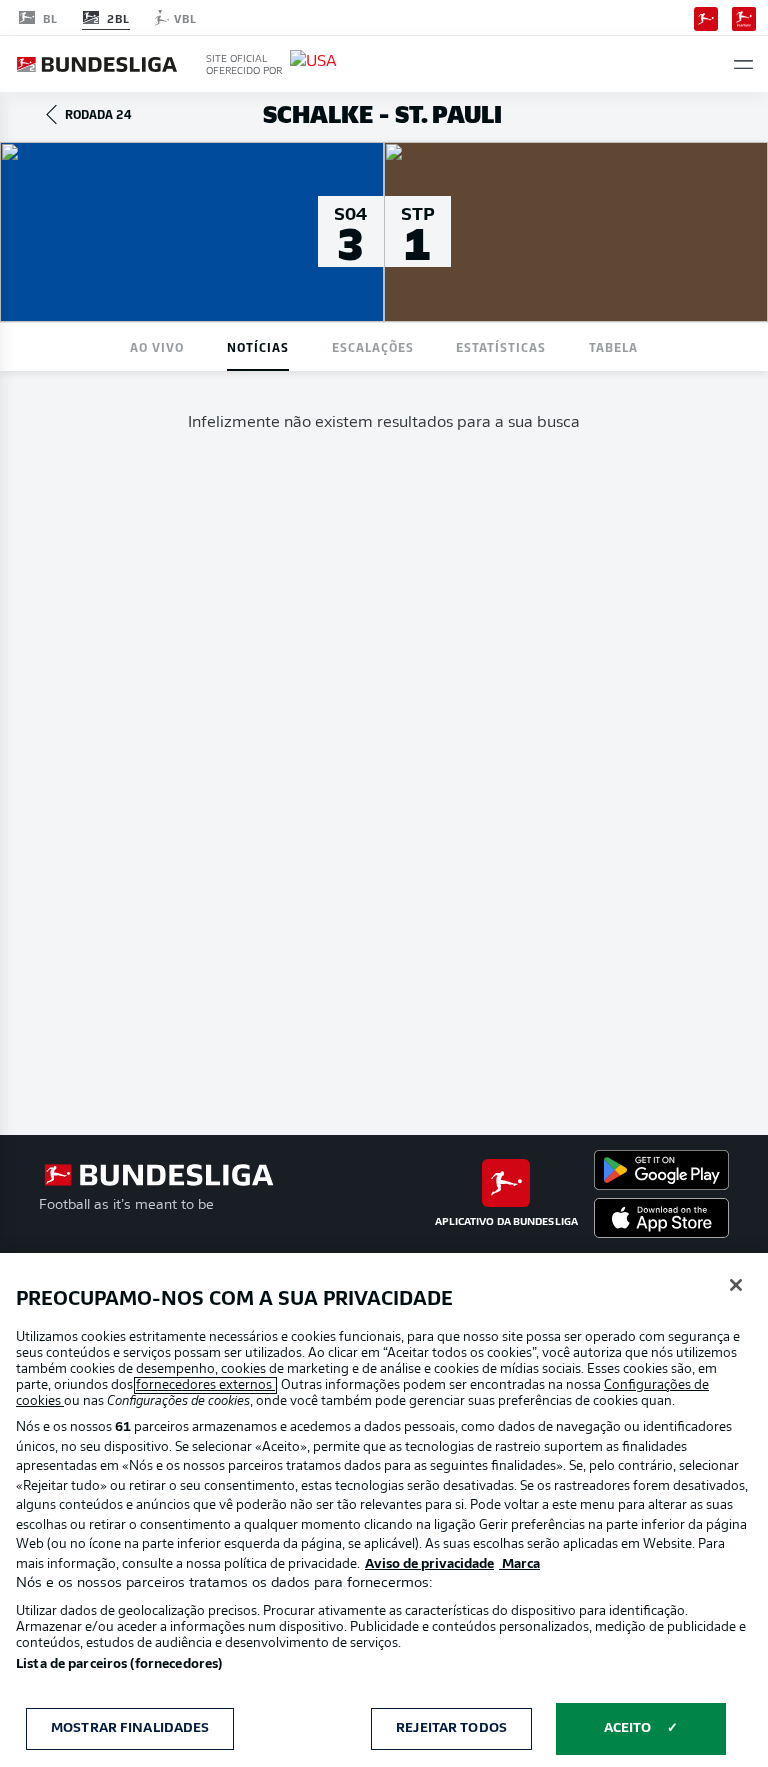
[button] (743, 64)
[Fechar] (736, 1285)
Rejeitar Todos (451, 1728)
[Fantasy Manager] (744, 17)
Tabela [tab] (613, 346)
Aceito (628, 1728)
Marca (519, 1564)
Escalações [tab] (373, 346)
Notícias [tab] (258, 346)
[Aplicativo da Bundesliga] (706, 17)
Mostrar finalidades (130, 1728)
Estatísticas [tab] (501, 346)
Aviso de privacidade (429, 1564)
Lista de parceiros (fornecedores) (119, 1664)
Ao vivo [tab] (157, 346)
